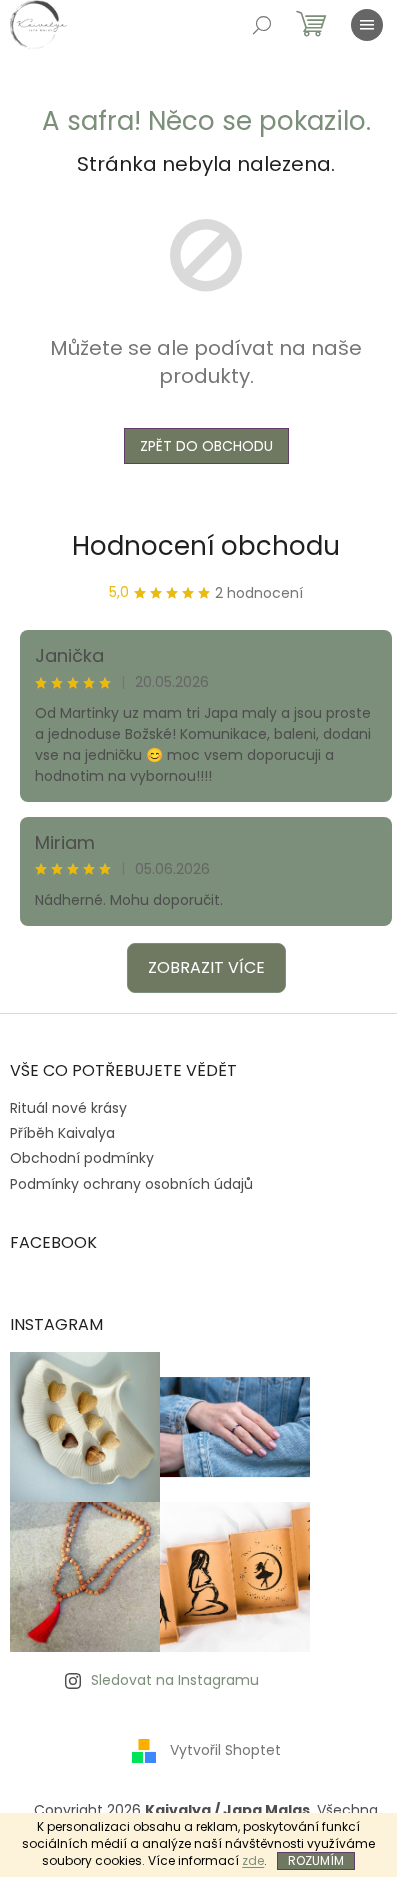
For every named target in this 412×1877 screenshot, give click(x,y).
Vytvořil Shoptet (225, 1749)
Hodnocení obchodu (206, 546)
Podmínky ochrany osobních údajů (131, 1184)
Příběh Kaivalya (62, 1133)
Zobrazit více (206, 967)
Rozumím (316, 1860)
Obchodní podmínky (82, 1158)
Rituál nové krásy (68, 1108)
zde (253, 1860)
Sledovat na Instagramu (175, 1680)
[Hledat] (262, 25)
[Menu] (367, 25)
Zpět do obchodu (206, 446)
